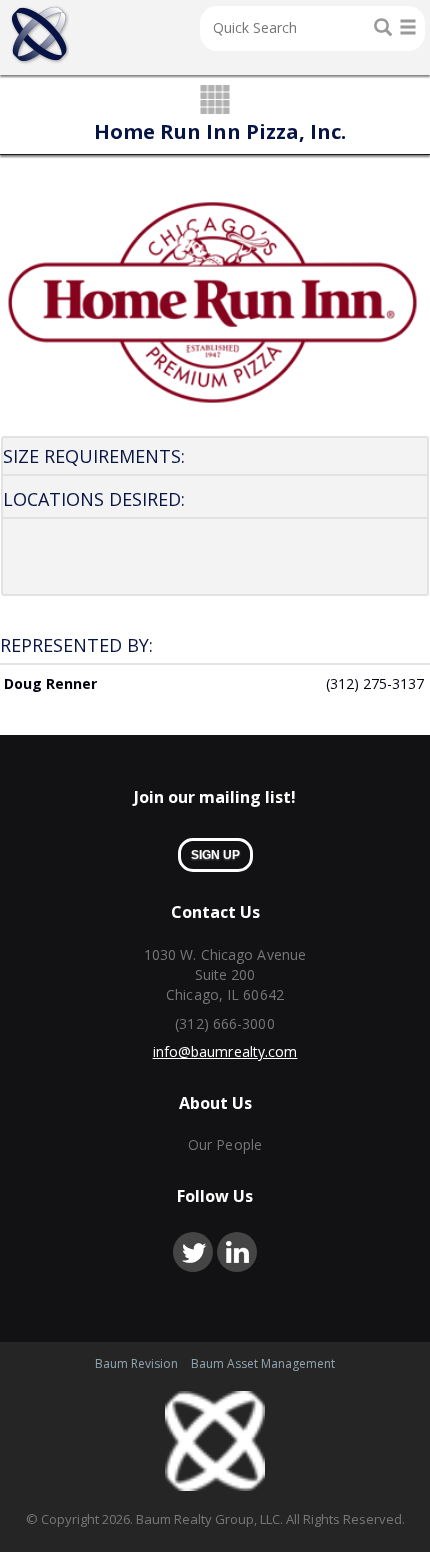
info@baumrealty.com (225, 1051)
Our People (225, 1144)
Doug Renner (50, 683)
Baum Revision (136, 1363)
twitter (193, 1252)
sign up (215, 855)
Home (39, 35)
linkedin (237, 1252)
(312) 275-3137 (375, 683)
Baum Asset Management (263, 1363)
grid (215, 101)
